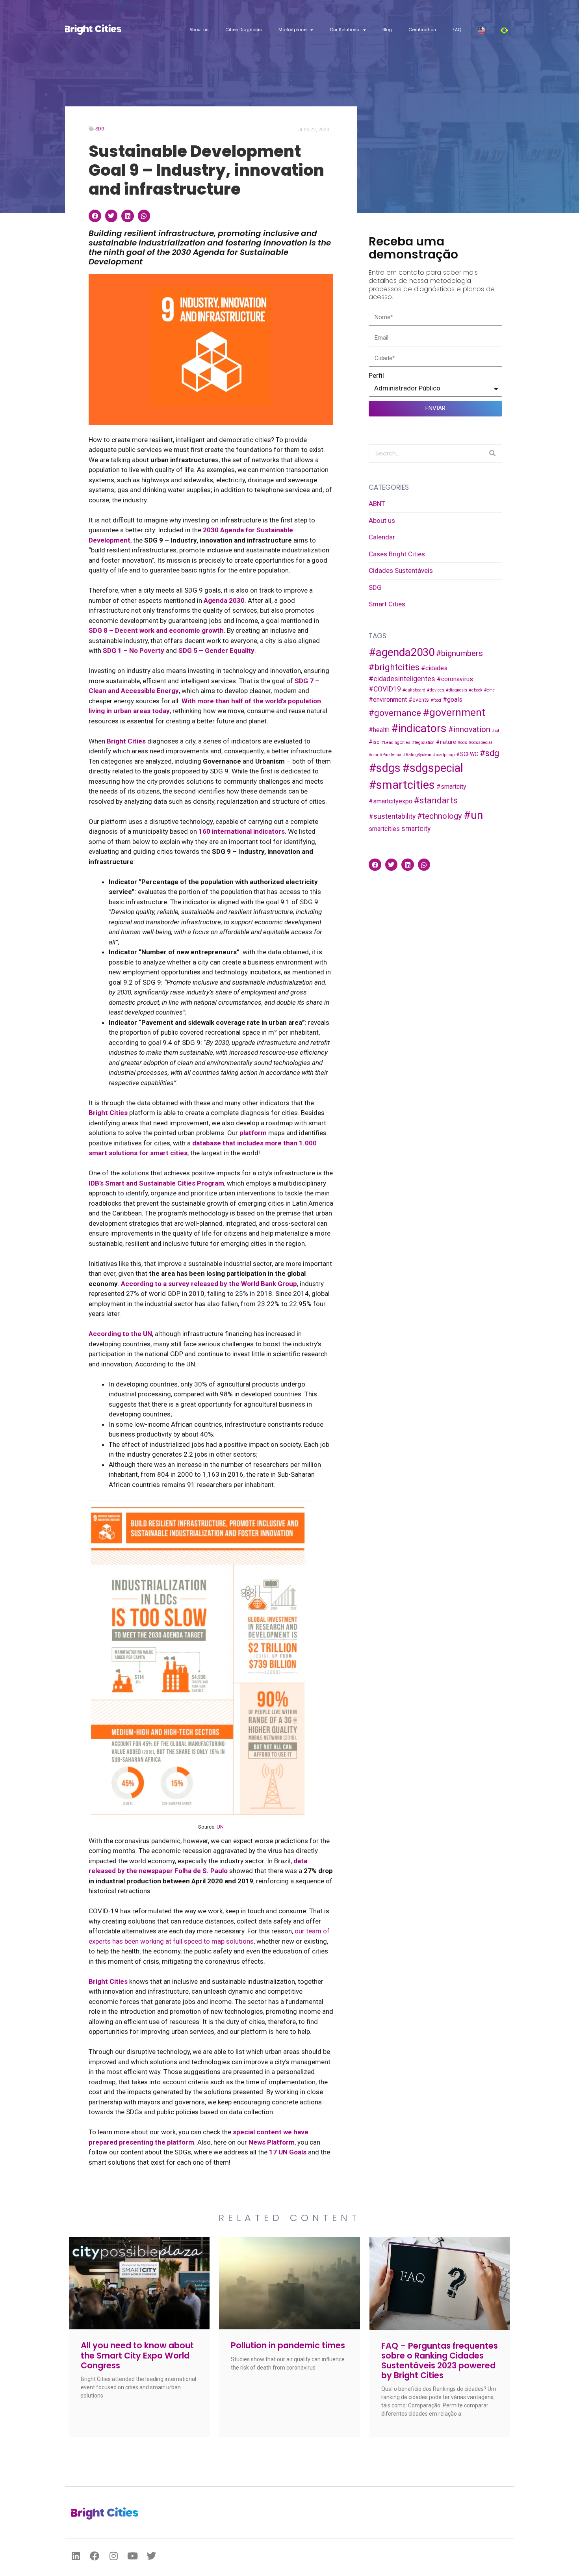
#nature (446, 742)
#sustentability (392, 816)
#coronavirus (455, 679)
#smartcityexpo (391, 801)
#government (454, 712)
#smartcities (402, 785)
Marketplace (292, 30)
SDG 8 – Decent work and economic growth (156, 630)
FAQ (457, 30)
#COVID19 (385, 689)
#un (473, 815)
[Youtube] (132, 2556)
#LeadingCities (396, 743)
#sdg (489, 753)
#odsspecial (480, 743)
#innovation (469, 729)
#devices (436, 690)
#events (419, 700)
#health (379, 730)
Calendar (382, 537)
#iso (374, 742)
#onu (373, 755)
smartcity (416, 829)
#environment (388, 700)
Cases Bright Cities (397, 554)
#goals (453, 700)
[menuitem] (481, 30)
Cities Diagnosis (244, 30)
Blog (387, 30)
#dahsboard (414, 690)
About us (199, 30)
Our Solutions (344, 30)
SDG (100, 129)
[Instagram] (113, 2556)
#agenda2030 (402, 652)
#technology (440, 816)
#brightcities (394, 667)
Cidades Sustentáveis (401, 571)
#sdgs (385, 768)
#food (436, 700)
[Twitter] (151, 2556)
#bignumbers (459, 653)
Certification (422, 30)
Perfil (376, 375)
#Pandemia (391, 755)
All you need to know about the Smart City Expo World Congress (137, 2355)
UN (220, 1827)
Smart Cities (387, 604)
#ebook (476, 690)
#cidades (434, 668)
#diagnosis (457, 690)
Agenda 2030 (224, 600)
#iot (495, 731)
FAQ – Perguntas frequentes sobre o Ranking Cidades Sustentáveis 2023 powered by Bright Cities (440, 2361)
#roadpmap (444, 755)
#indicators (419, 728)
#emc (489, 690)
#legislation (423, 743)
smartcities (384, 829)
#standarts (436, 800)
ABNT (377, 504)
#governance (395, 713)
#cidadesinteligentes (402, 679)
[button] (95, 216)
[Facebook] (95, 2556)
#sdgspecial (433, 768)
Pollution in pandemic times (288, 2345)
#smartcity (451, 787)
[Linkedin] (76, 2556)
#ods (462, 743)
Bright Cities (108, 1113)
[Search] (492, 453)
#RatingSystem (417, 755)
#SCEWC (467, 754)
